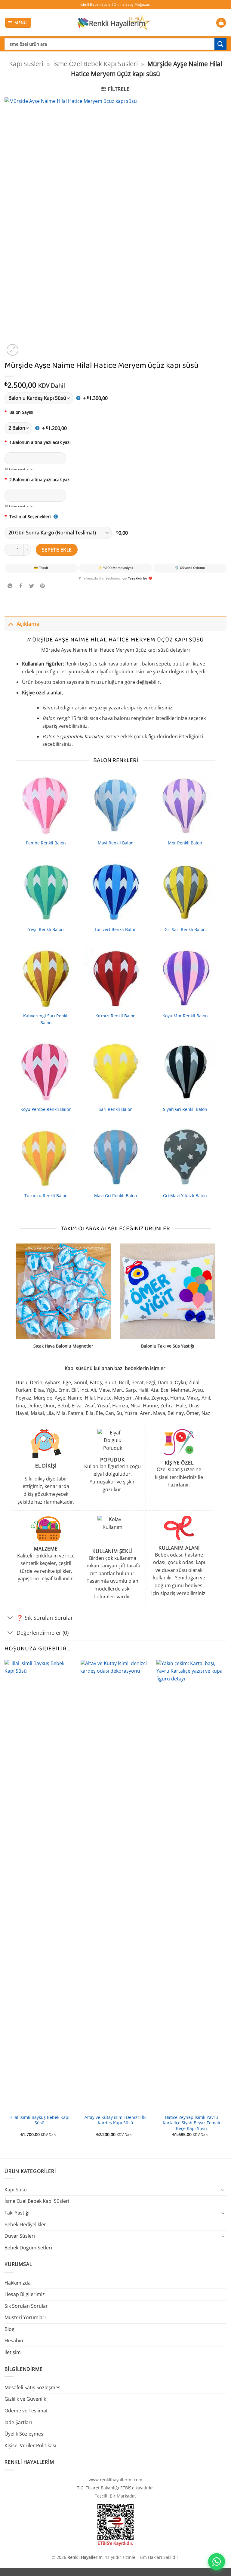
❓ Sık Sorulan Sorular (45, 1618)
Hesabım (15, 2341)
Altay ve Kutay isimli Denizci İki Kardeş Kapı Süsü (115, 2120)
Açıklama (28, 624)
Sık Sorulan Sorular (26, 2306)
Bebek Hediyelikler (25, 2224)
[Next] (226, 1904)
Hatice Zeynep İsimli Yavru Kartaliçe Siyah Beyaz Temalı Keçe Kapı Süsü (191, 2123)
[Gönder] (220, 44)
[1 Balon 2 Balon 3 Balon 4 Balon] (22, 428)
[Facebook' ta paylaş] (21, 586)
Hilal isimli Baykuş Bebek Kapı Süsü (39, 2120)
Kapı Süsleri (26, 64)
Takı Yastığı (17, 2213)
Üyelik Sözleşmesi (25, 2434)
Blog (9, 2329)
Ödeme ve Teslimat (26, 2411)
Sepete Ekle (57, 550)
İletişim (13, 2352)
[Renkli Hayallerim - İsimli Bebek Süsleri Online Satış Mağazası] (114, 23)
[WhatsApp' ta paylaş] (10, 586)
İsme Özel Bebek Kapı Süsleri (95, 64)
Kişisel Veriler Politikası (30, 2445)
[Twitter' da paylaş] (32, 586)
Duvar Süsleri (20, 2236)
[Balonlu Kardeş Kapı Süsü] (43, 398)
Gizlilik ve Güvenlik (25, 2399)
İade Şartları (18, 2422)
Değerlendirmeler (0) (43, 1633)
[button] (18, 23)
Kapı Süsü (16, 2190)
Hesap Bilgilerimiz (25, 2294)
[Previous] (5, 1904)
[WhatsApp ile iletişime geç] (217, 2562)
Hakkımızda (18, 2283)
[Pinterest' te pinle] (43, 586)
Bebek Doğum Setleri (28, 2248)
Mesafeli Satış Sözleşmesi (33, 2387)
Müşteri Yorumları (25, 2317)
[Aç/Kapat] (10, 624)
